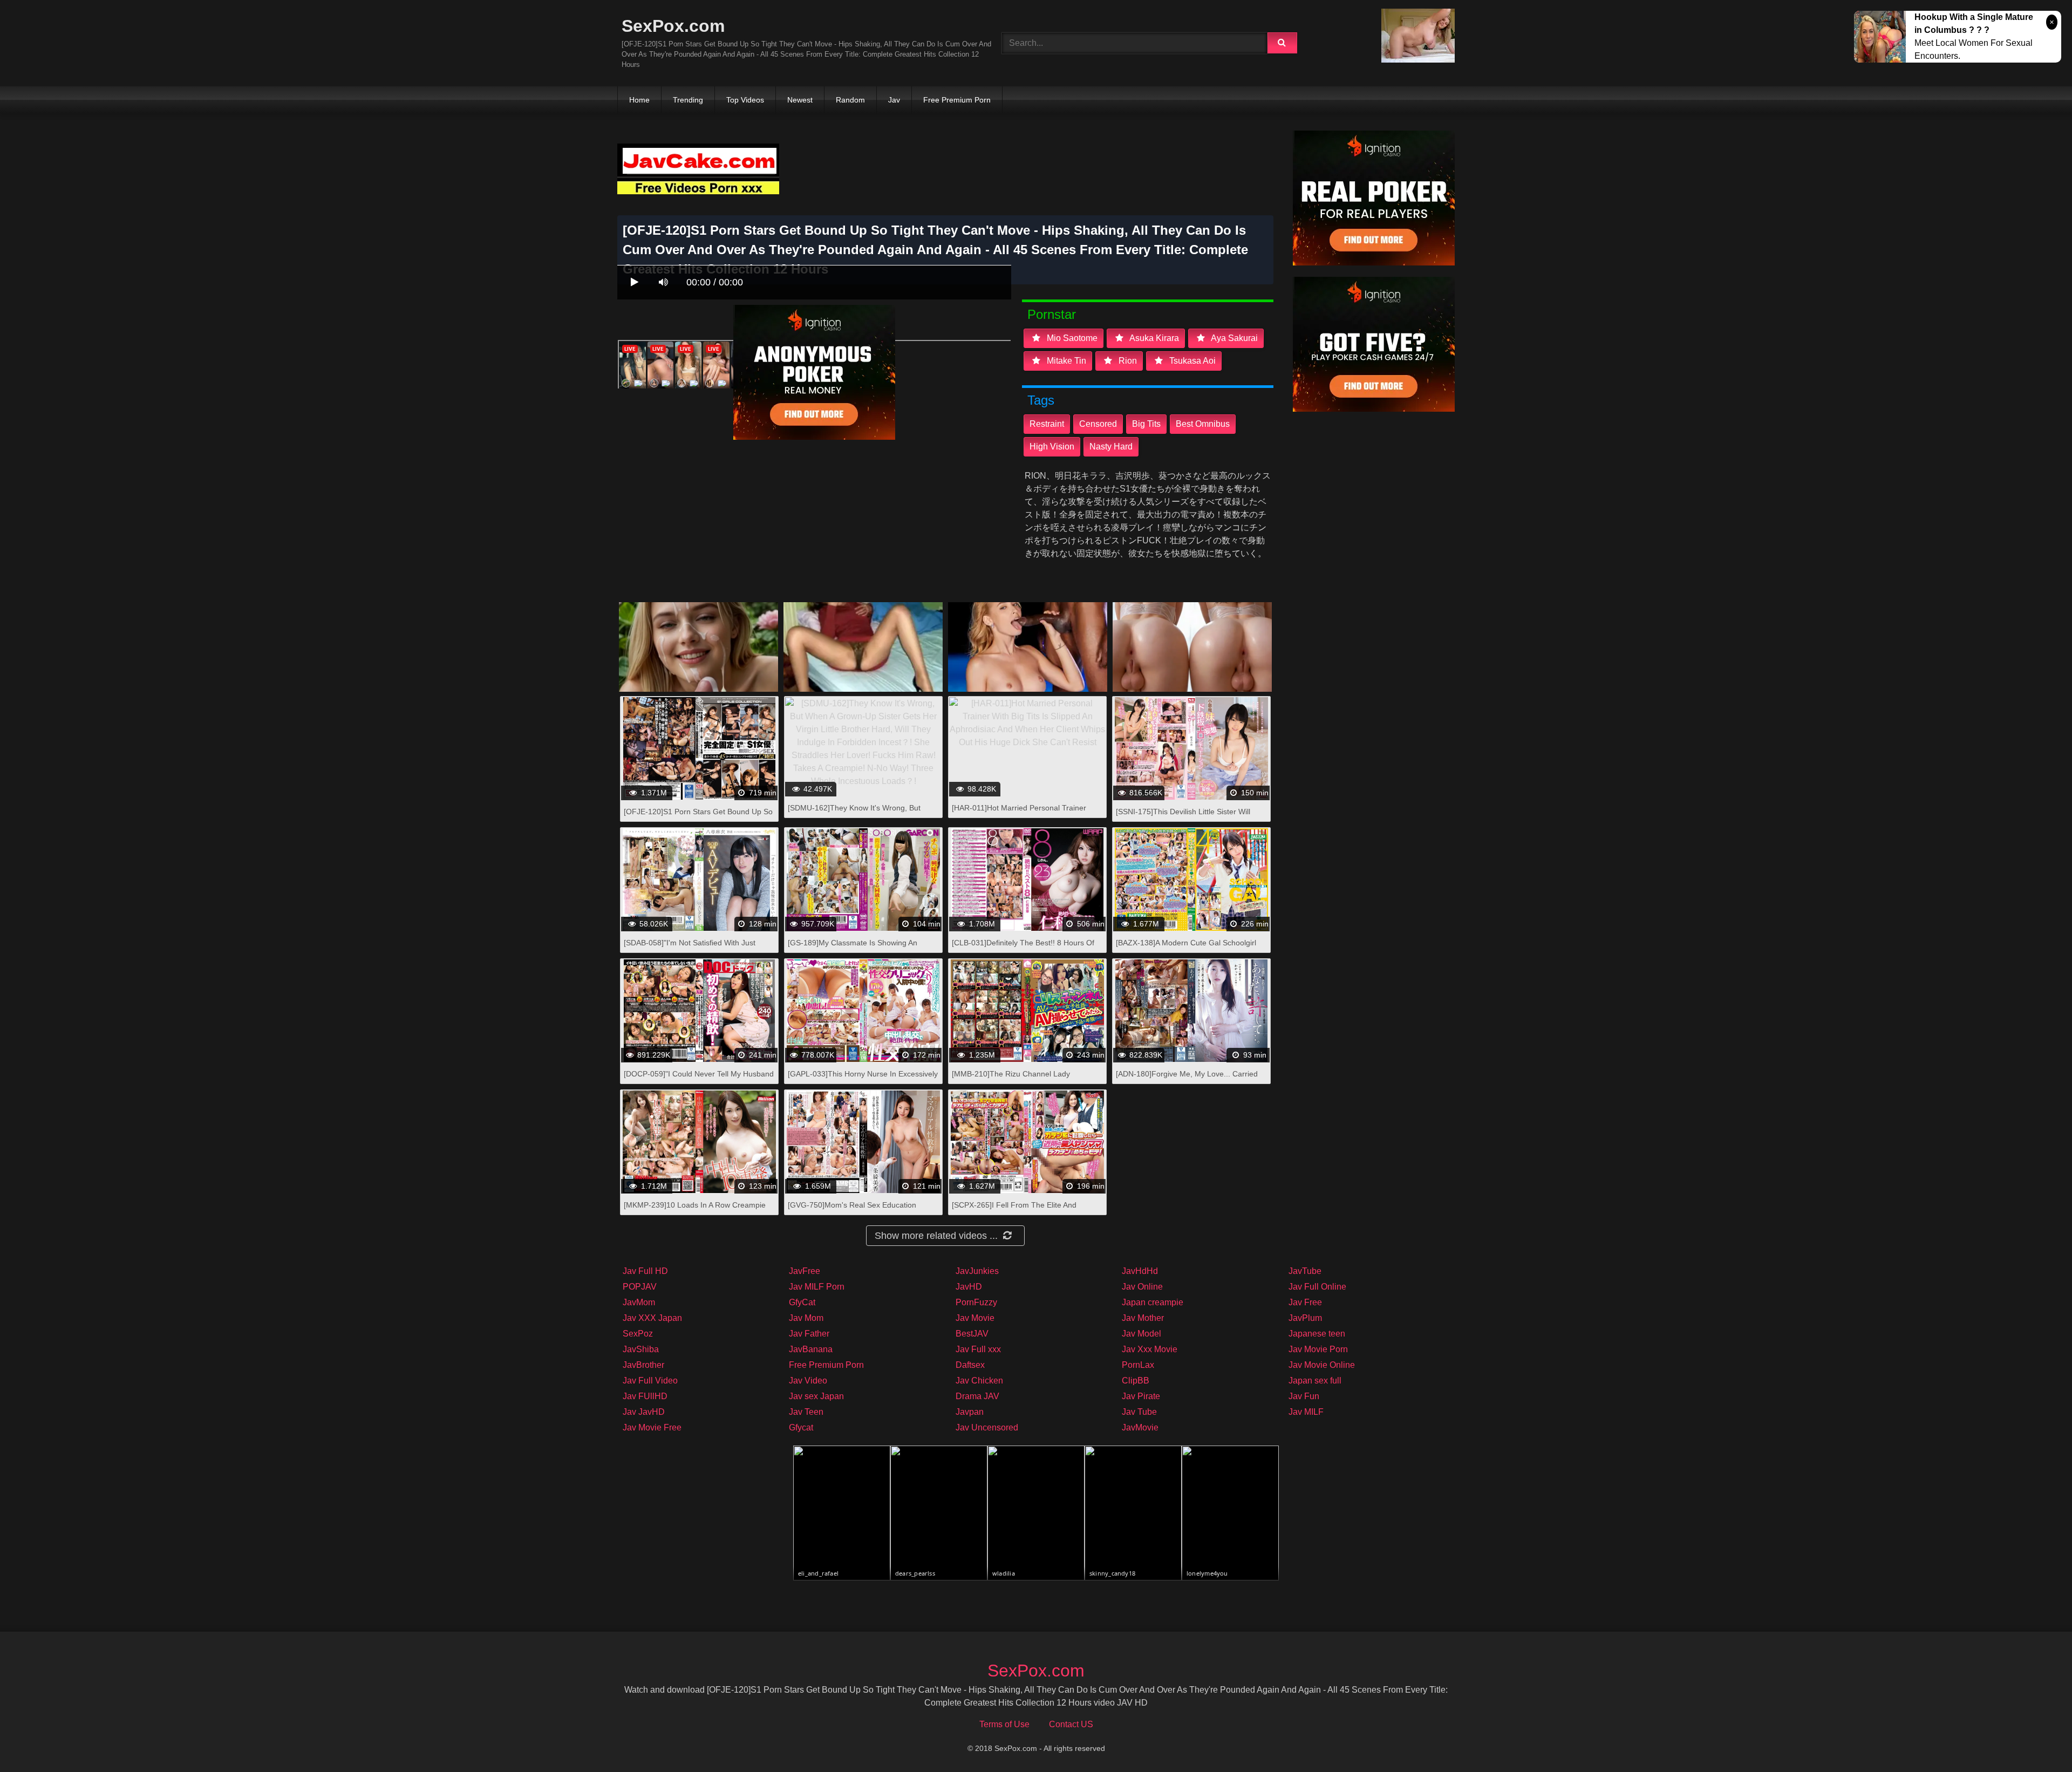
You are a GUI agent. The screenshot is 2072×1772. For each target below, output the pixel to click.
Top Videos (745, 100)
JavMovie (1140, 1427)
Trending (688, 100)
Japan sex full (1315, 1381)
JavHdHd (1140, 1271)
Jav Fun (1304, 1396)
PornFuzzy (976, 1302)
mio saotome (1071, 338)
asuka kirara (1153, 338)
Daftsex (970, 1365)
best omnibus (1203, 424)
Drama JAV (977, 1396)
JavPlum (1305, 1318)
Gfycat (801, 1427)
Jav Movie (975, 1318)
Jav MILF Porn (817, 1287)
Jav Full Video (650, 1381)
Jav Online (1142, 1287)
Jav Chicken (979, 1381)
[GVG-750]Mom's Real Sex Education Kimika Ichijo (852, 1211)
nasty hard (1111, 447)
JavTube (1305, 1271)
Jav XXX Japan (652, 1318)
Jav (894, 100)
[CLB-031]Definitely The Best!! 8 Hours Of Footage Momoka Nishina (1023, 948)
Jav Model (1141, 1334)
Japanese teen (1317, 1334)
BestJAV (972, 1334)
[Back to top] (2036, 1740)
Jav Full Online (1317, 1287)
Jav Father (809, 1334)
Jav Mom (806, 1318)
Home (639, 100)
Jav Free (1305, 1302)
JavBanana (811, 1349)
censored (1098, 424)
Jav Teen (806, 1412)
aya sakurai (1233, 338)
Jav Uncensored (987, 1427)
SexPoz (638, 1334)
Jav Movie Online (1322, 1365)
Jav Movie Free (652, 1427)
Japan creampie (1153, 1302)
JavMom (639, 1302)
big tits (1146, 424)
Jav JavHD (644, 1412)
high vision (1052, 447)
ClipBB (1136, 1381)
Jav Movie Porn (1318, 1349)
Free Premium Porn (957, 100)
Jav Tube (1139, 1412)
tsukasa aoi (1191, 361)
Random (850, 100)
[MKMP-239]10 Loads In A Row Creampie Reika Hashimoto (695, 1211)
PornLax (1138, 1365)
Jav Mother (1143, 1318)
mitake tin (1065, 361)
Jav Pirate (1141, 1396)
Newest (800, 100)
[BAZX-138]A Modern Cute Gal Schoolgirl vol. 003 (1186, 948)
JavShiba (641, 1349)
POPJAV (640, 1287)
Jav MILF (1306, 1412)
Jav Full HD (645, 1271)
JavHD (969, 1287)
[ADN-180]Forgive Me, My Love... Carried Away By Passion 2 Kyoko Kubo (1187, 1079)
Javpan (970, 1412)
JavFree (805, 1271)
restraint (1047, 424)
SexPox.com (673, 26)
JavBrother (643, 1365)
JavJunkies (977, 1271)
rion (1127, 361)
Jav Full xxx (978, 1349)
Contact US (1071, 1724)
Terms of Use (1004, 1724)
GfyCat (802, 1302)
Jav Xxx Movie (1150, 1349)
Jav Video (808, 1381)
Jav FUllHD (645, 1396)
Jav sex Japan (816, 1396)
